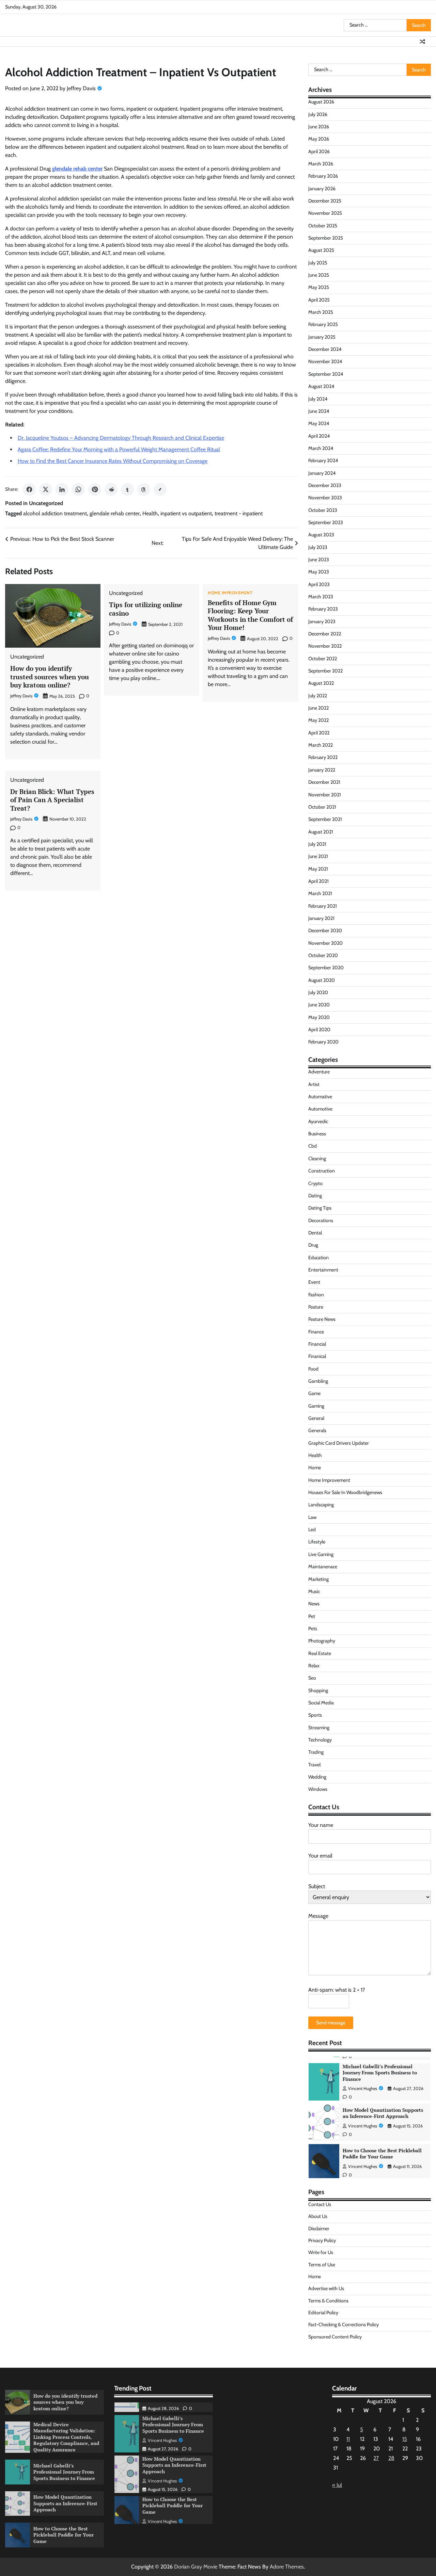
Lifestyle (317, 1542)
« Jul (337, 2485)
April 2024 (319, 436)
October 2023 (323, 510)
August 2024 (321, 386)
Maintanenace (323, 1567)
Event (314, 1282)
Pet (312, 1616)
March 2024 (321, 448)
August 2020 (322, 980)
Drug (313, 1245)
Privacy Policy (322, 2240)
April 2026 (319, 151)
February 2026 (323, 176)
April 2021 (318, 881)
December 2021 (324, 782)
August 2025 (321, 250)
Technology (320, 1740)
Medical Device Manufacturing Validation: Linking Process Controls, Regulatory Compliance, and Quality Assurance (66, 2437)
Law (312, 1517)
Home (315, 1468)
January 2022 (322, 770)
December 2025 (325, 201)
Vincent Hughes (363, 2091)
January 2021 (321, 918)
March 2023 (321, 597)
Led (312, 1529)
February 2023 (323, 609)
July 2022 (318, 696)
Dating (315, 1196)
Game (314, 1393)
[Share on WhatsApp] (78, 489)
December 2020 (325, 930)
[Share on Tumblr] (127, 489)
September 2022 (325, 671)
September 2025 (326, 238)
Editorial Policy (323, 2313)
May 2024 (319, 423)
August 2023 (321, 535)
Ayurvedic (318, 1121)
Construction (322, 1171)
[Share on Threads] (144, 489)
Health (150, 513)
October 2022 (323, 659)
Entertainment (323, 1270)
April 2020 (319, 1030)
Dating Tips (320, 1208)
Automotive (320, 1109)
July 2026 (318, 114)
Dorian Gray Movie (196, 2567)
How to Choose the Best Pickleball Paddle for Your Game (382, 2119)
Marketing (318, 1579)
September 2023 (326, 522)
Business (317, 1134)
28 (391, 2458)
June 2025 (319, 275)
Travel (314, 1765)
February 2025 (323, 324)
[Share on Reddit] (111, 489)
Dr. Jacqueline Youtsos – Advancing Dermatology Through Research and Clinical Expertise (121, 438)
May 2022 (318, 720)
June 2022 (318, 708)
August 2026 (321, 102)
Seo (312, 1678)
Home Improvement (230, 593)
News (314, 1604)
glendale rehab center (115, 513)
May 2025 (319, 287)
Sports (315, 1715)
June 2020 (319, 1005)
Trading (316, 1752)
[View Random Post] (422, 42)
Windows (318, 1789)
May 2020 (319, 1017)
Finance (316, 1332)
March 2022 (321, 745)
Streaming (319, 1728)
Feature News (322, 1319)
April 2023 (319, 584)
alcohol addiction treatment (55, 513)
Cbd (313, 1146)
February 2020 (323, 1042)
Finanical (317, 1356)
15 (405, 2439)
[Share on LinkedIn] (62, 489)
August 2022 (321, 683)
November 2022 (325, 646)
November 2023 (325, 498)
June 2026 (319, 127)
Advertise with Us (326, 2288)
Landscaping (321, 1505)
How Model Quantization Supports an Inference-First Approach (383, 2078)
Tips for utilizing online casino (146, 609)
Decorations (321, 1220)
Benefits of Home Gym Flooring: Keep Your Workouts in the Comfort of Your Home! (250, 615)
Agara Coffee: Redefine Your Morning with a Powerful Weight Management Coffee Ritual (119, 449)
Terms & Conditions (328, 2301)
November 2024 (325, 361)
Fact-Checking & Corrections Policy (344, 2324)
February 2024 (323, 460)
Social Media (321, 1703)
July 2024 (318, 399)
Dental (315, 1233)
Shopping (318, 1690)
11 (348, 2439)
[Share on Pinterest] (95, 489)
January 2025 (322, 337)
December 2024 (325, 349)
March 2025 (321, 312)
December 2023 (325, 485)
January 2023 (322, 621)
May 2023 (319, 572)
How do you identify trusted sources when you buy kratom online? (50, 677)
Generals (317, 1430)
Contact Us (320, 2204)
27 (376, 2458)
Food (313, 1369)
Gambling (318, 1381)
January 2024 (322, 473)
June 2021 (318, 856)
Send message (331, 2023)
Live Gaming (321, 1554)
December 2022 (325, 634)
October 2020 (323, 955)
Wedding (317, 1777)
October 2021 (322, 807)
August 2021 (321, 832)
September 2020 (326, 968)
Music (314, 1591)
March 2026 (321, 164)
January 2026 (322, 189)
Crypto (315, 1183)
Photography (322, 1641)
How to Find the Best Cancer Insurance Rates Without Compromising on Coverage (113, 461)
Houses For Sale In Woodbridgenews (345, 1492)
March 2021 (320, 893)
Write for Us (321, 2252)
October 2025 (323, 226)
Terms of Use (322, 2265)
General (316, 1418)
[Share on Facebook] (29, 489)
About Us (318, 2216)
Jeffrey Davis (81, 88)
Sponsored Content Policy (335, 2337)
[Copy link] (160, 489)
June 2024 (319, 411)
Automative (320, 1097)
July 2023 (318, 547)
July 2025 (318, 263)
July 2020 (318, 992)
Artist (314, 1084)
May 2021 (318, 869)
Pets (313, 1629)
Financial (317, 1344)
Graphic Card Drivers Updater (339, 1443)
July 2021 (317, 844)
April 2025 (319, 300)
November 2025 (325, 213)
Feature (316, 1307)
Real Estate (320, 1653)
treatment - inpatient (239, 513)
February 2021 (323, 906)
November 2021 (325, 795)
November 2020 (325, 943)
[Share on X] (46, 489)
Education (318, 1258)
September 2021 (325, 819)
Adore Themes (287, 2567)
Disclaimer (319, 2229)
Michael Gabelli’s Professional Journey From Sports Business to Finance (64, 2472)
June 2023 (319, 560)
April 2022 (319, 733)
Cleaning (317, 1159)
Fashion (316, 1295)
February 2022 (323, 757)
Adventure (319, 1072)
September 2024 (326, 374)
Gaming (316, 1406)
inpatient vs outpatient (186, 513)
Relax (314, 1666)
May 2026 (319, 139)
